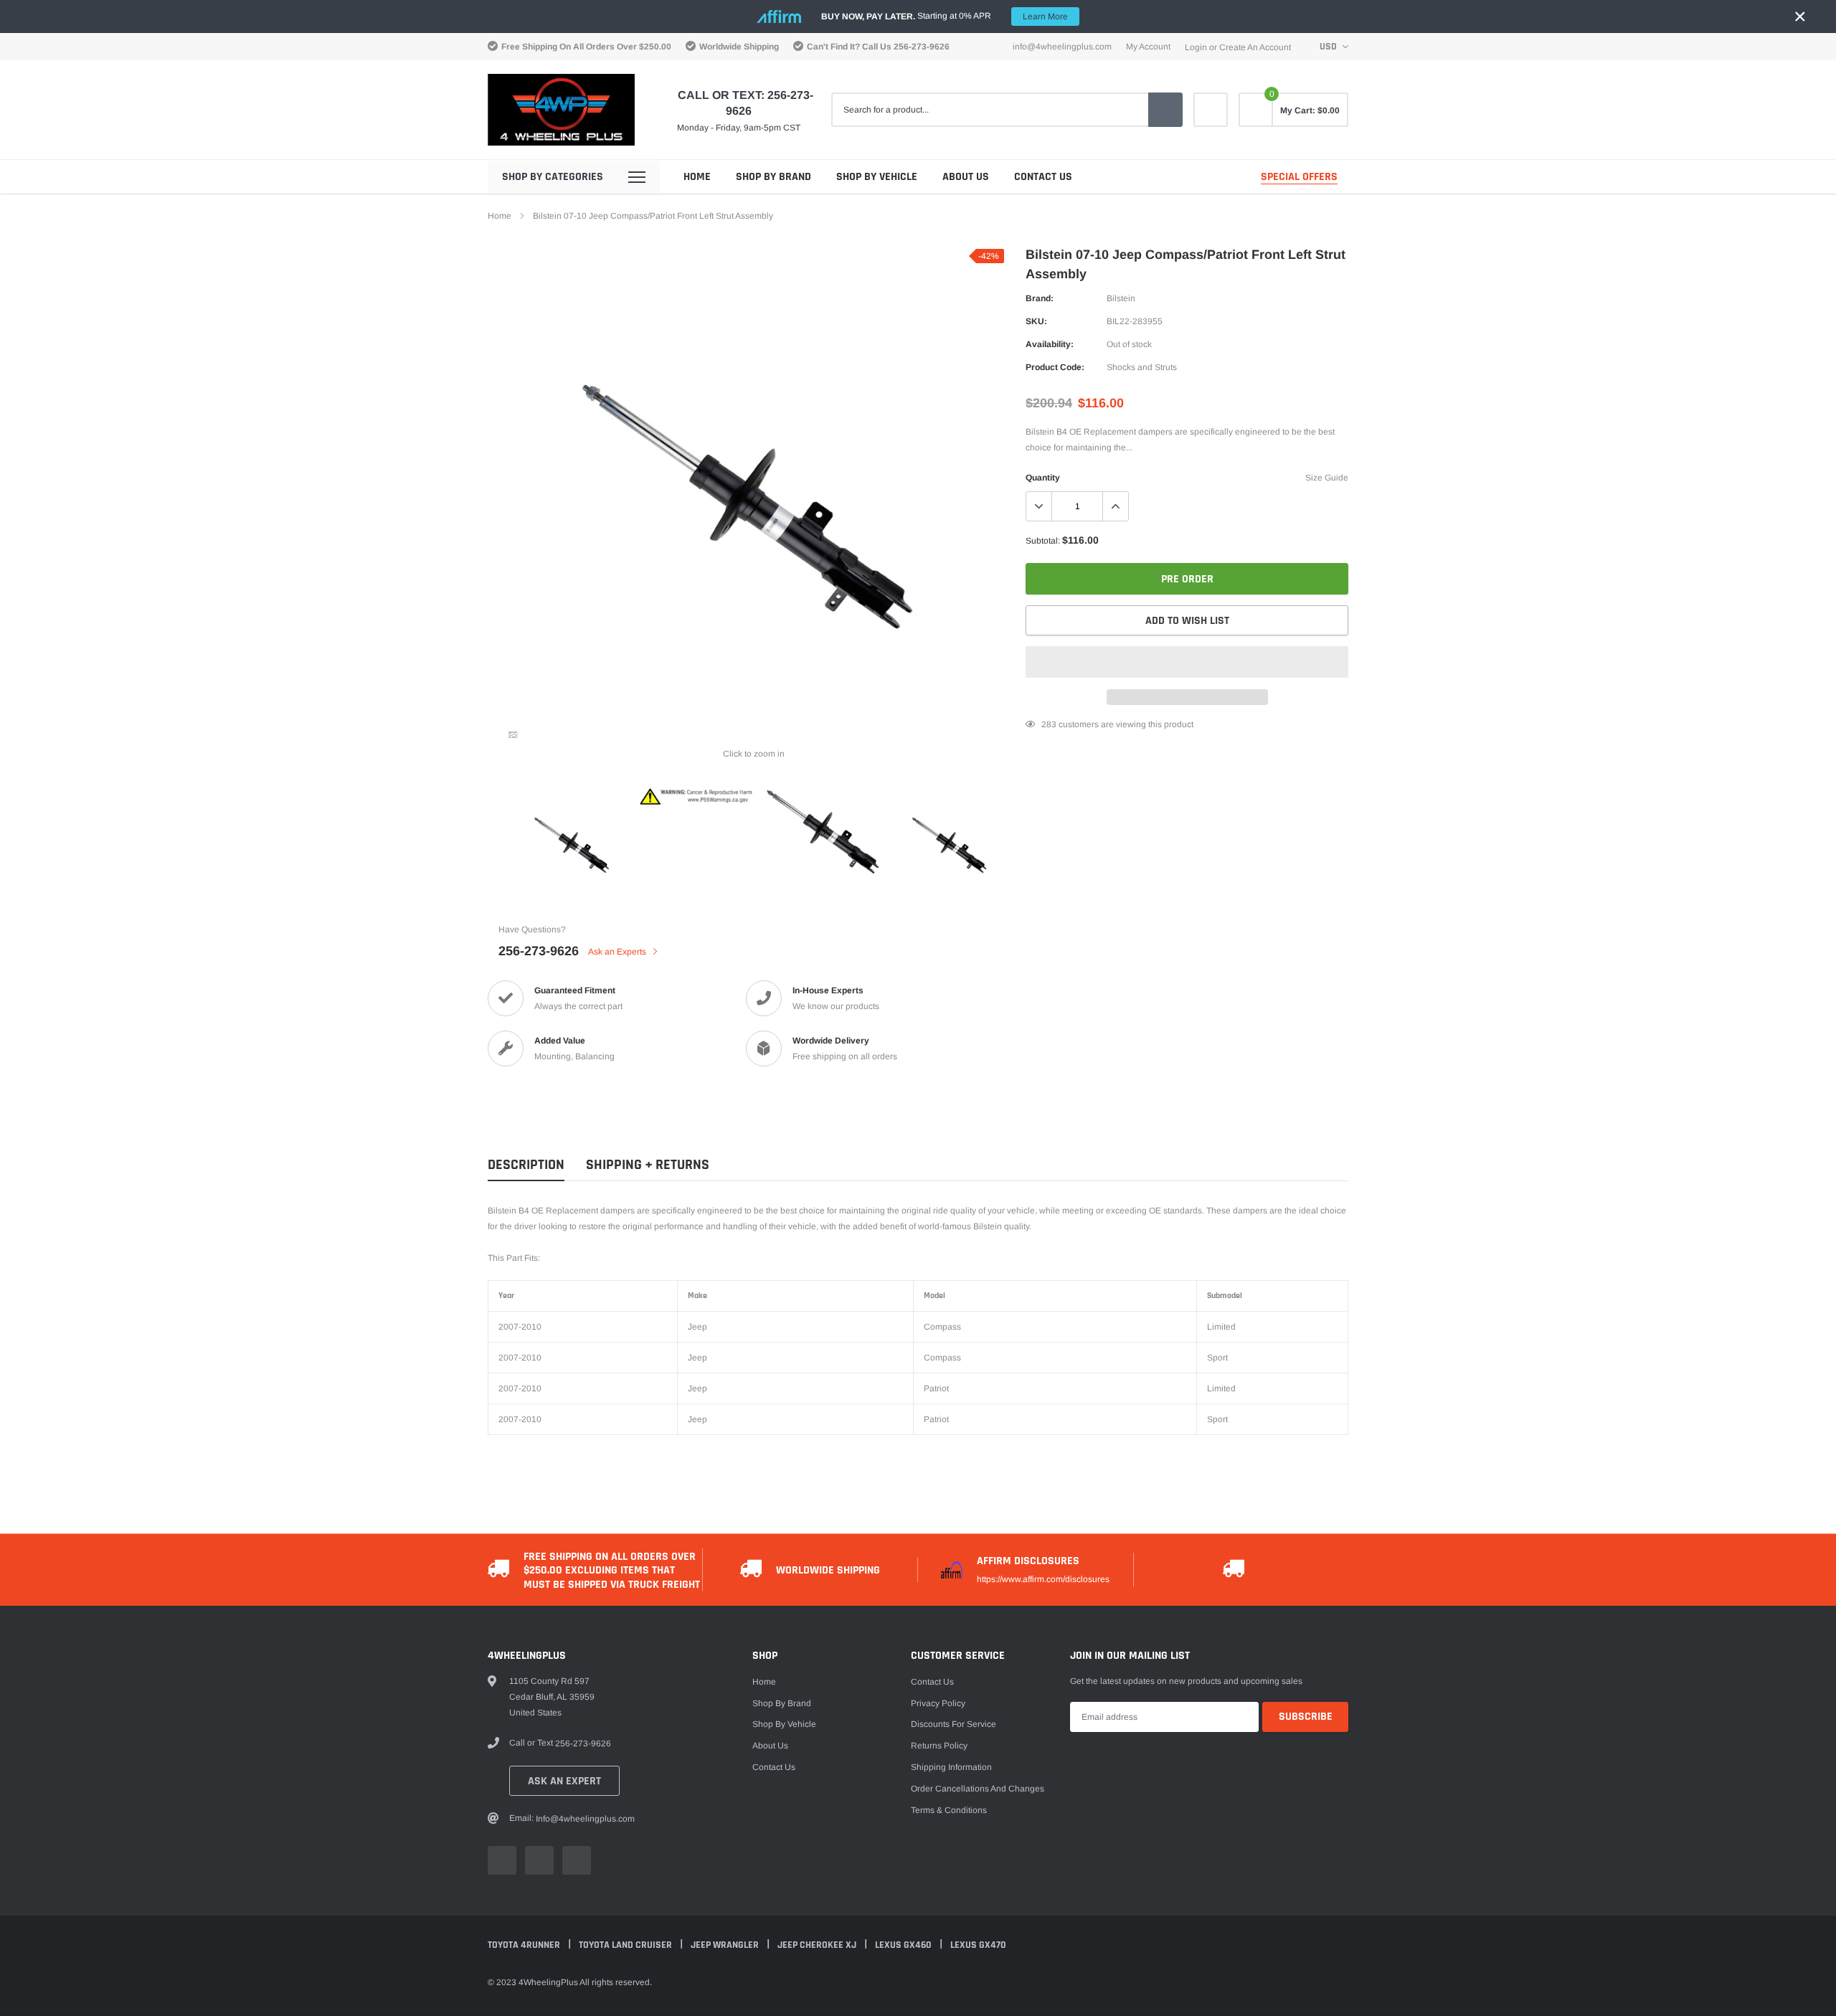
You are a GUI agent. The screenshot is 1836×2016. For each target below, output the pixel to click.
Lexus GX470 (978, 1945)
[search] (1165, 110)
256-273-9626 (922, 47)
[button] (1187, 662)
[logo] (561, 110)
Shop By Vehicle (877, 177)
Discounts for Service (954, 1724)
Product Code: (1055, 367)
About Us (966, 177)
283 (1049, 724)
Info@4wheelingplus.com (1062, 47)
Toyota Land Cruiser (626, 1945)
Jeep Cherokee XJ (818, 1945)
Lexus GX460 (904, 1945)
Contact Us (1043, 177)
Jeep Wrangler (726, 1945)
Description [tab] (526, 1165)
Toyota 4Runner (525, 1945)
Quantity (1043, 478)
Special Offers (1299, 177)
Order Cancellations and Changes (978, 1789)
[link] (1211, 110)
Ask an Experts (618, 952)
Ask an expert (564, 1781)
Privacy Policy (938, 1703)
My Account (1148, 47)
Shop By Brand (773, 177)
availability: (1050, 344)
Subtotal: (1043, 541)
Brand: (1040, 298)
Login (1196, 47)
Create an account (1255, 47)
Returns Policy (939, 1746)
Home (697, 177)
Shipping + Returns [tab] (648, 1165)
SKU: (1036, 321)
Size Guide (1327, 478)
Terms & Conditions (949, 1810)
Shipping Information (951, 1767)
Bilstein (1121, 298)
